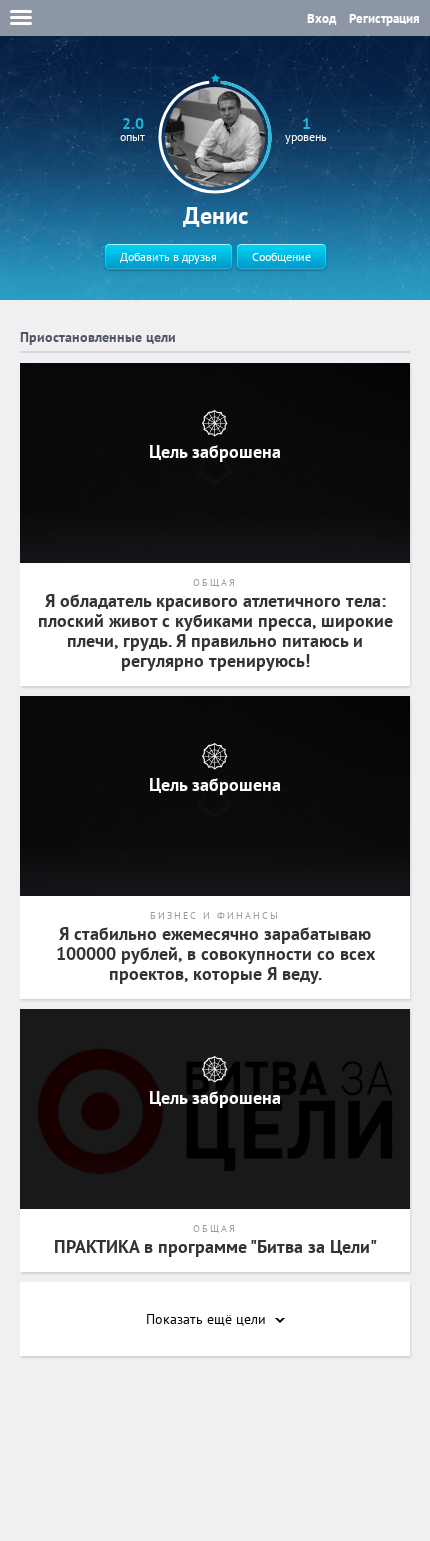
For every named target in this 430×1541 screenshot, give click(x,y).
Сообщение (281, 256)
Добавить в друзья (168, 256)
